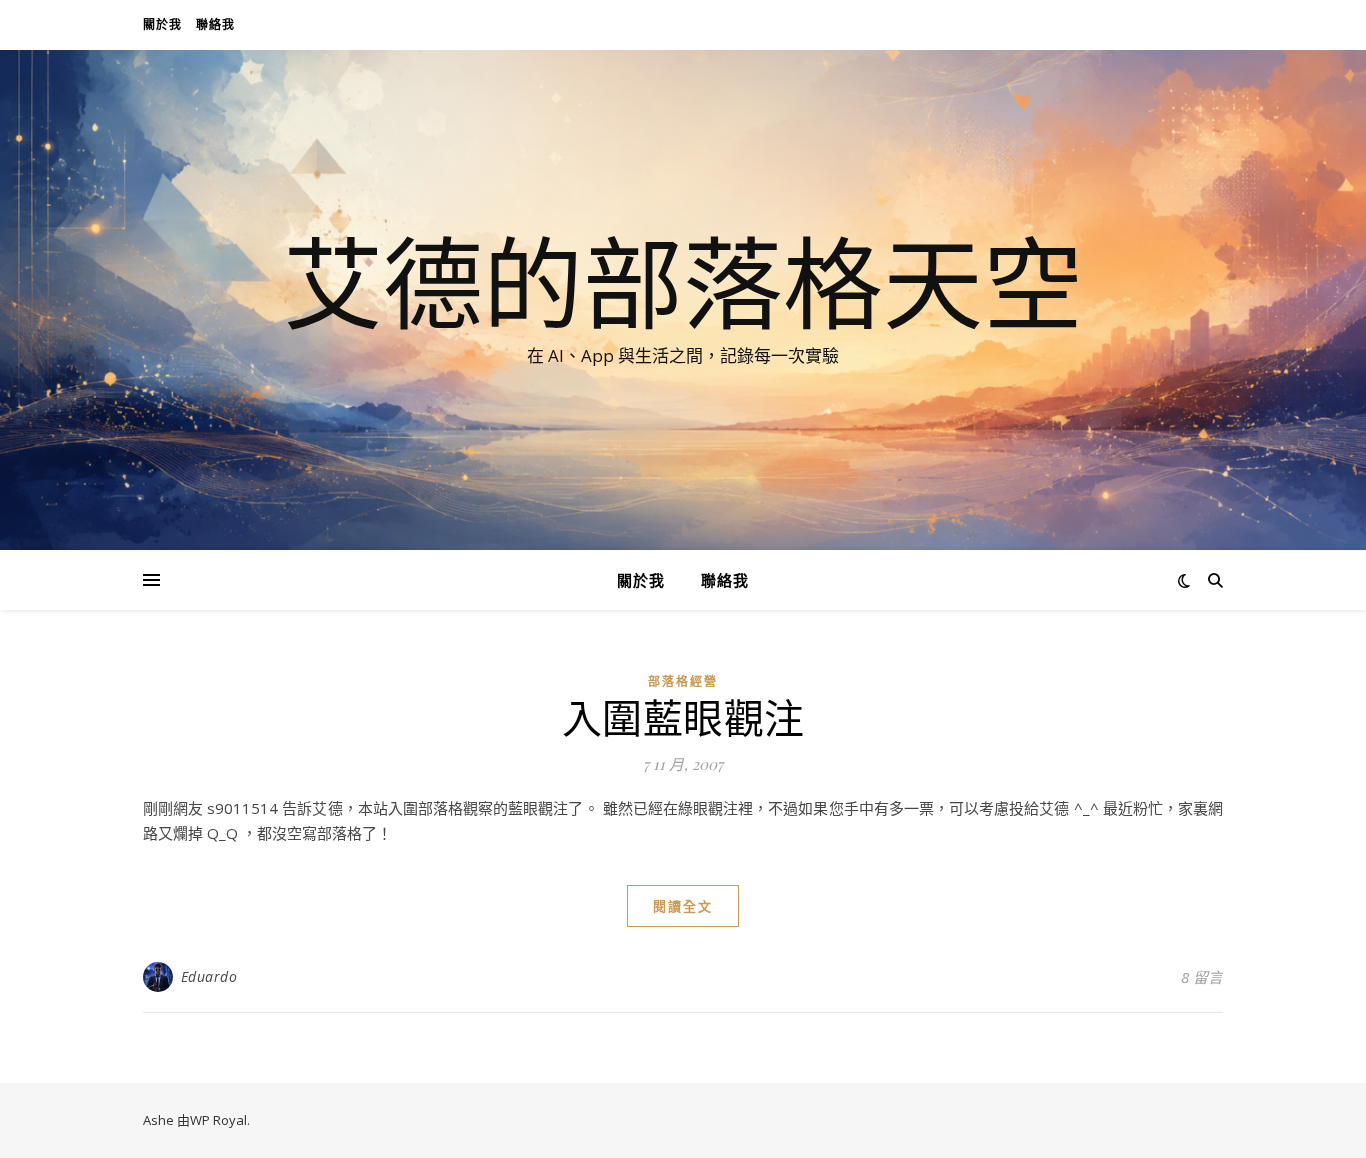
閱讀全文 (683, 906)
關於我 (162, 24)
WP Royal (218, 1120)
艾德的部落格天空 (683, 282)
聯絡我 (215, 24)
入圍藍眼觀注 (683, 716)
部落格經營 (683, 681)
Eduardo (209, 976)
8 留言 (1202, 977)
